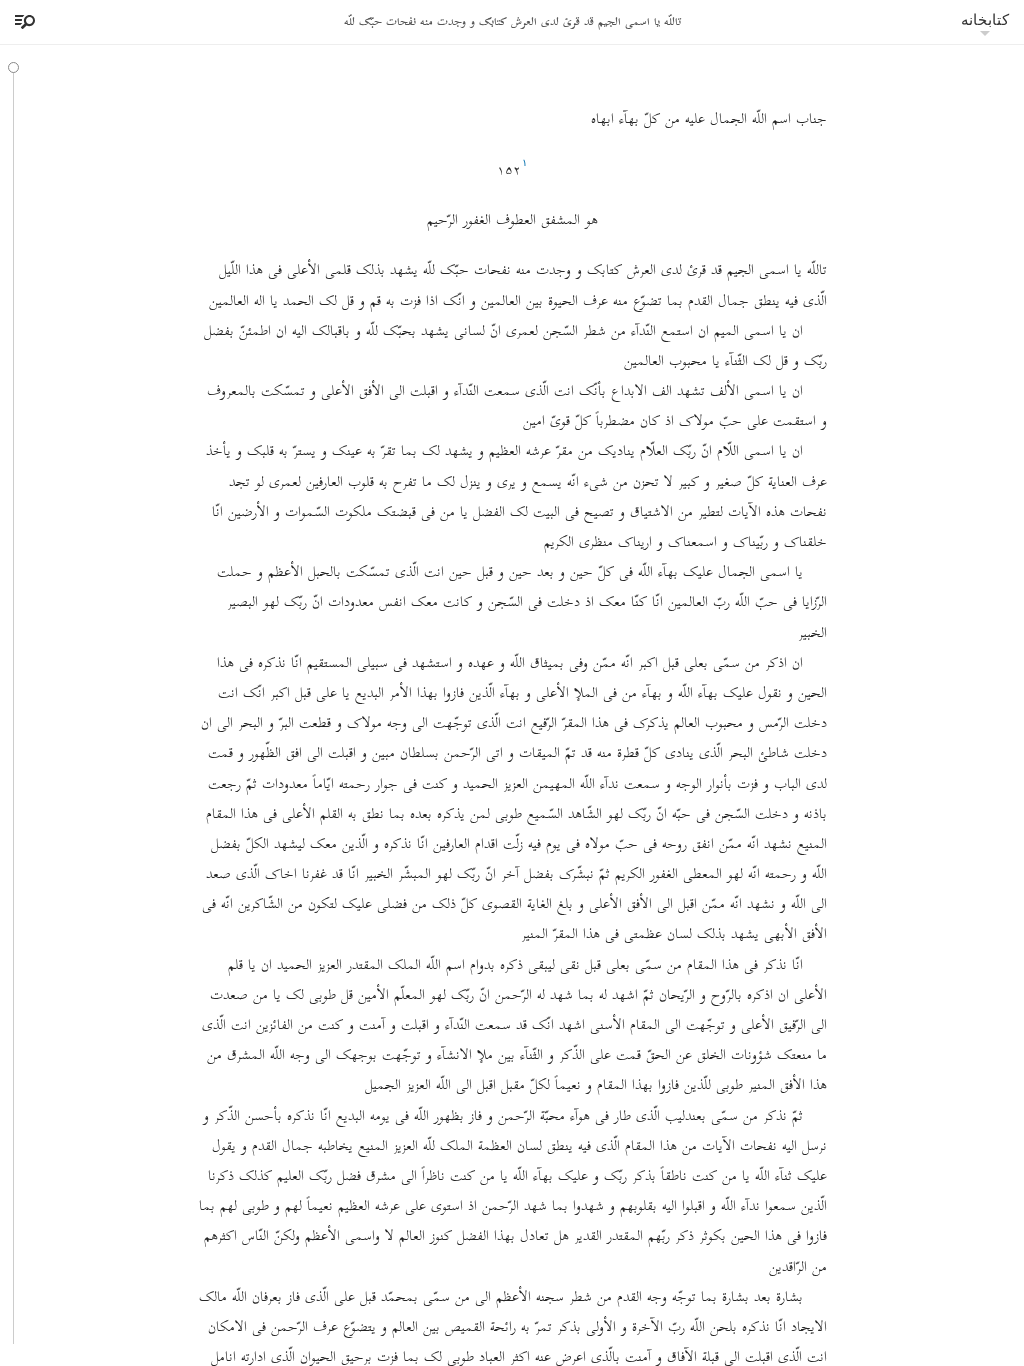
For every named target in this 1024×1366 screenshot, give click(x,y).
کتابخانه (985, 19)
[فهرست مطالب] (22, 22)
